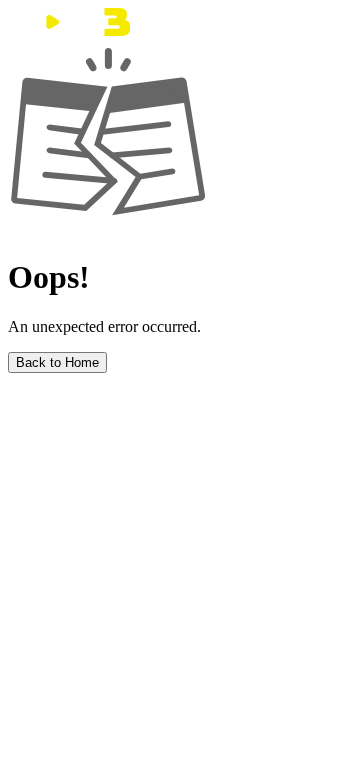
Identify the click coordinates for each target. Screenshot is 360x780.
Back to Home (57, 362)
